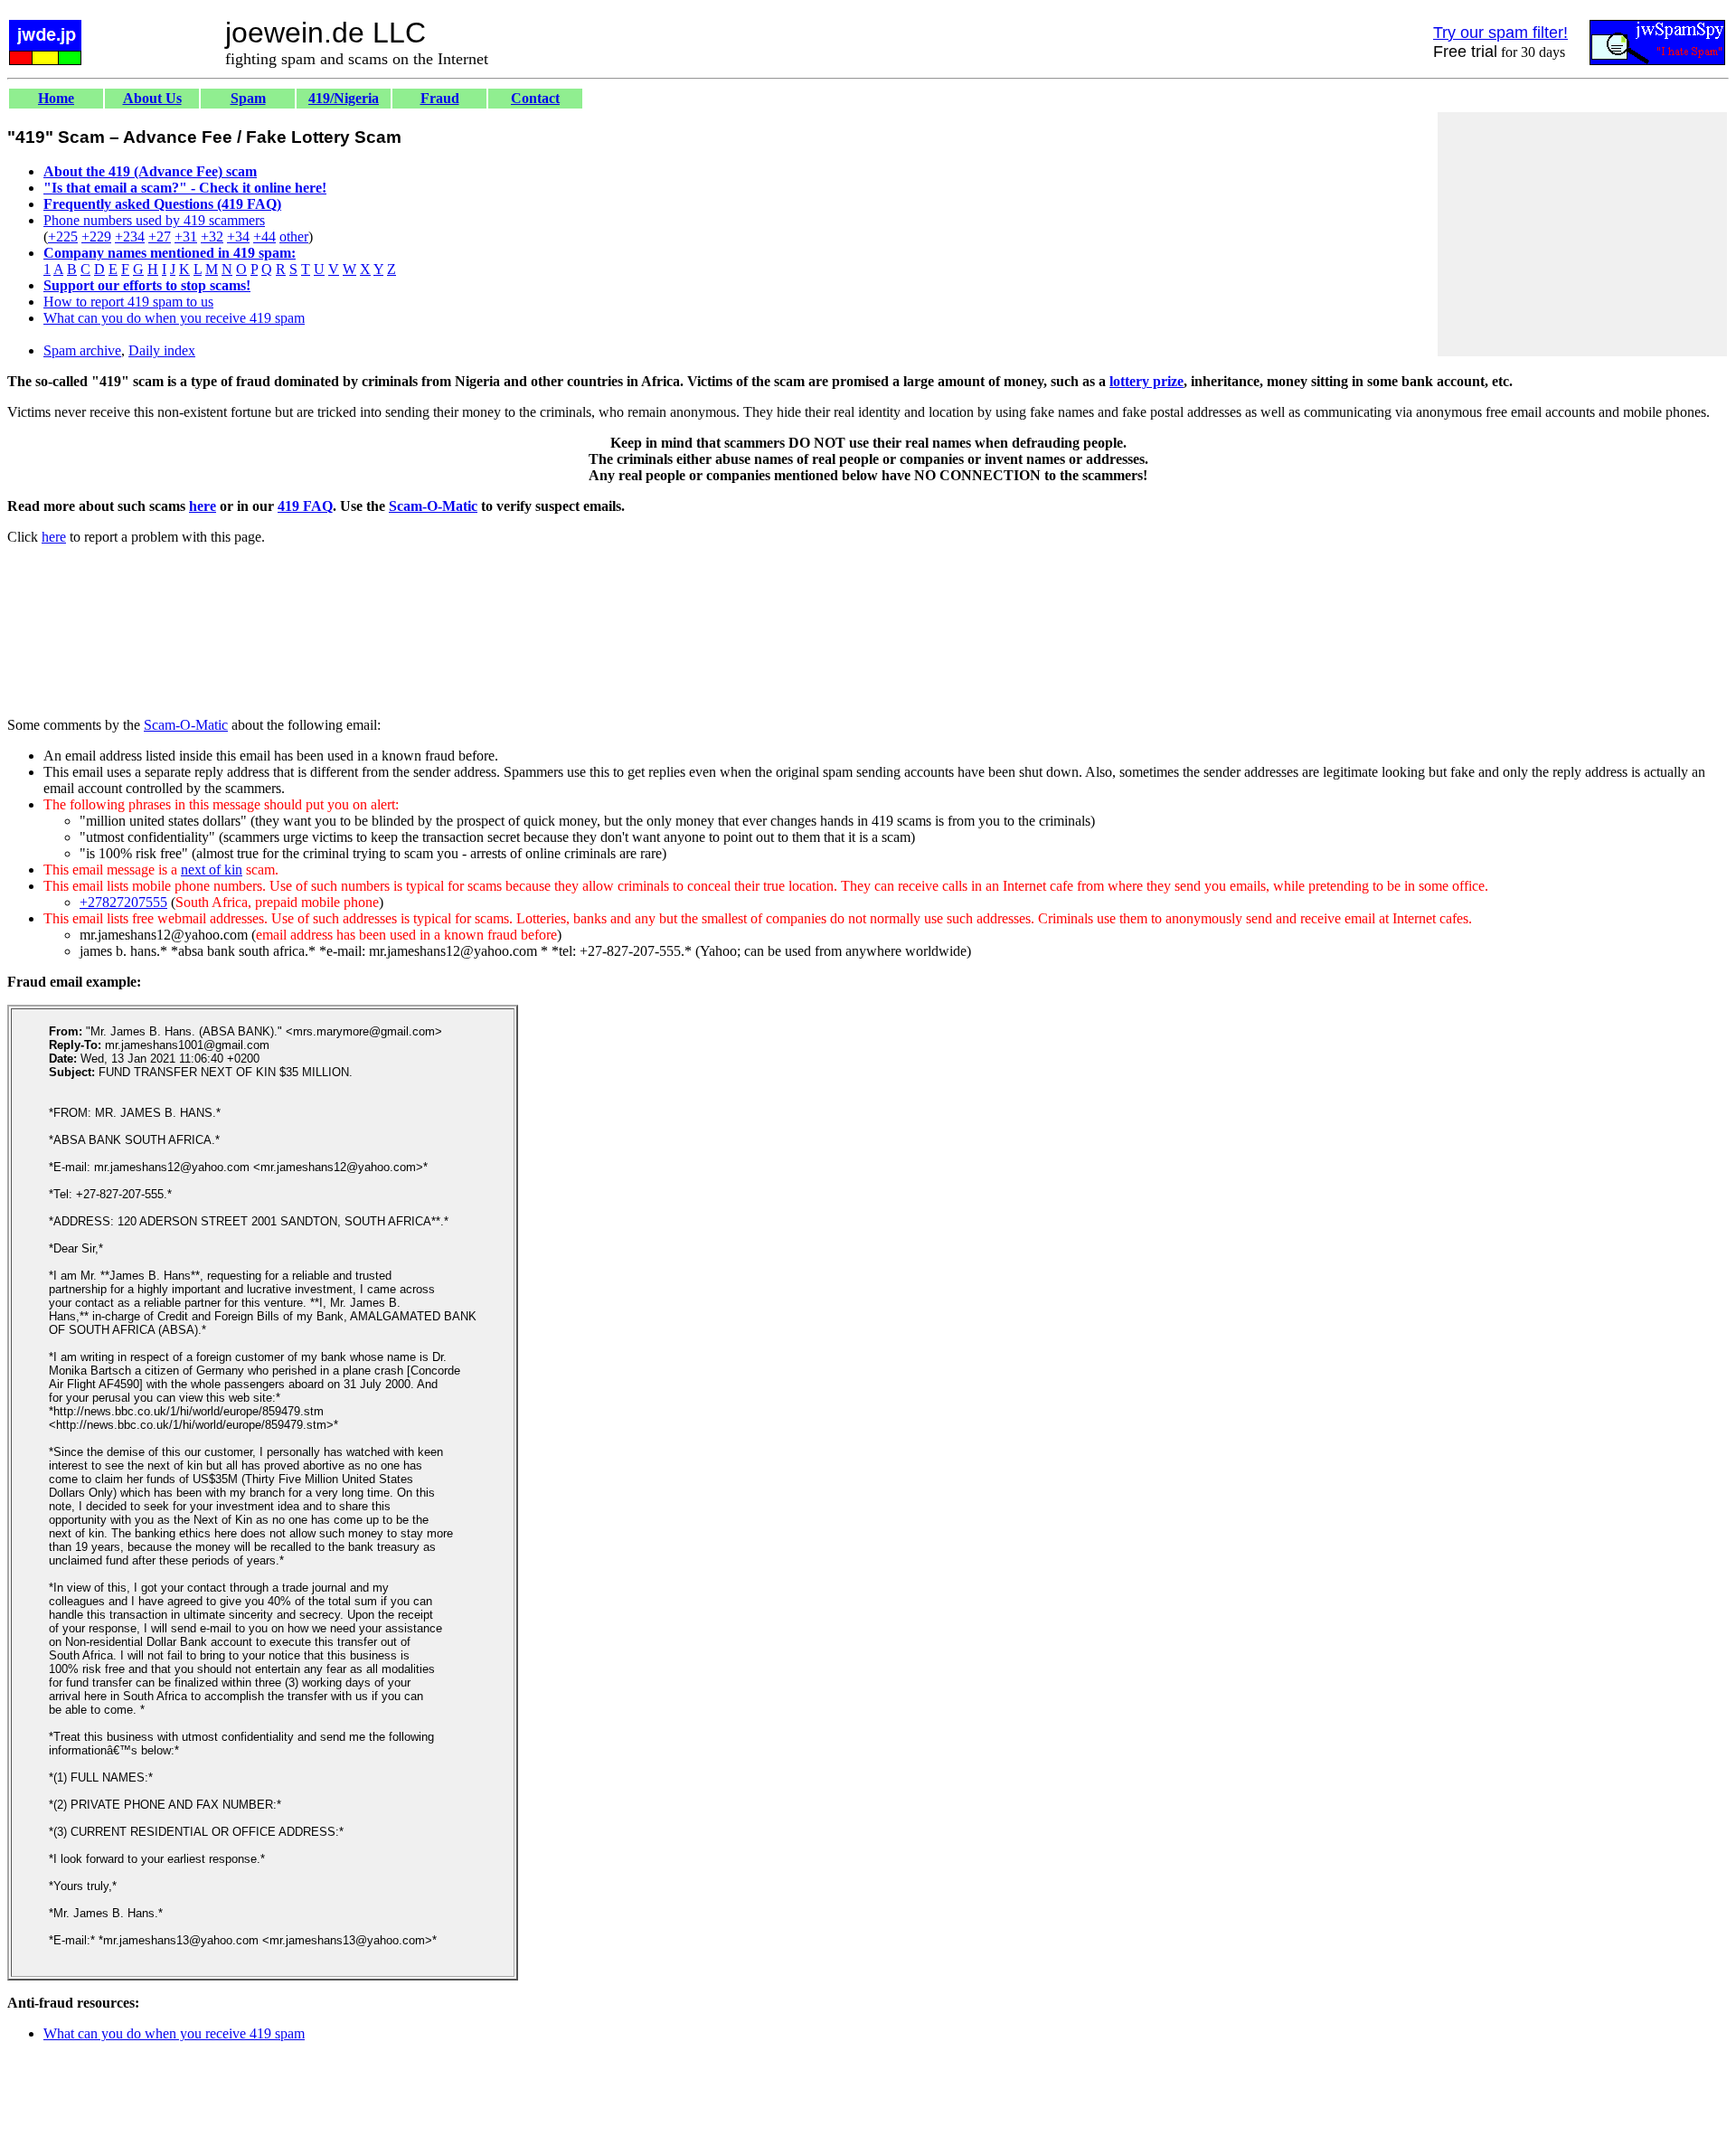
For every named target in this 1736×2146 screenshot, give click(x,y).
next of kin (212, 870)
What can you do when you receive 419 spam (174, 318)
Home (56, 98)
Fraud (440, 98)
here (203, 506)
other (294, 236)
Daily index (162, 350)
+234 (130, 236)
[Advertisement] (1582, 234)
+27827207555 (123, 902)
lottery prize (1146, 381)
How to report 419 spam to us (128, 302)
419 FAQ (305, 506)
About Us (152, 98)
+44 (264, 236)
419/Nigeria (344, 98)
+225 (63, 236)
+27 (160, 236)
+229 (96, 236)
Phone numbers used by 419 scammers (154, 220)
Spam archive (82, 350)
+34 (238, 236)
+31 (186, 236)
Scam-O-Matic (433, 506)
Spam (248, 98)
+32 (212, 236)
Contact (535, 98)
